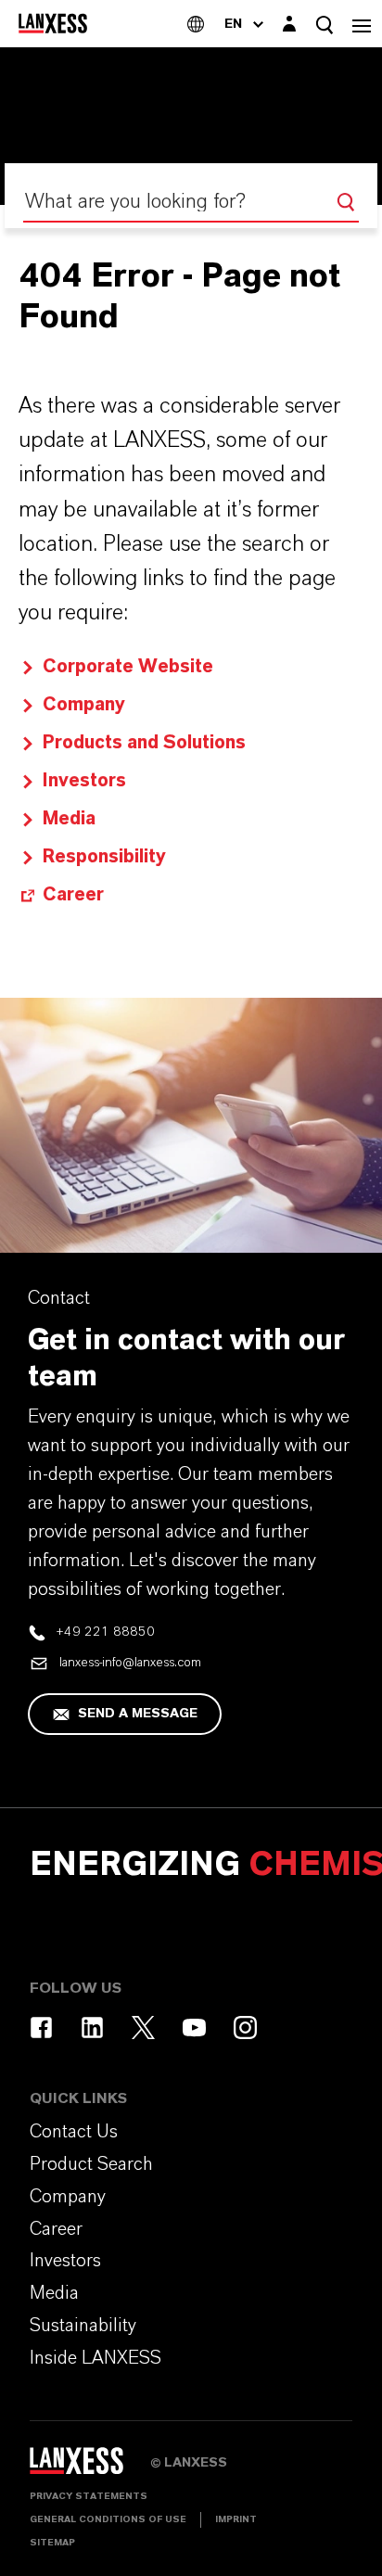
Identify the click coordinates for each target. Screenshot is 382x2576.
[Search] (346, 202)
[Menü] (362, 24)
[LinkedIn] (92, 2028)
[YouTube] (194, 2028)
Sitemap (52, 2543)
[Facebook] (41, 2028)
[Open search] (325, 25)
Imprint (236, 2519)
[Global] (196, 24)
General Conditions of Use (108, 2519)
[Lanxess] (90, 2467)
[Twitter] (143, 2028)
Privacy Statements (89, 2496)
